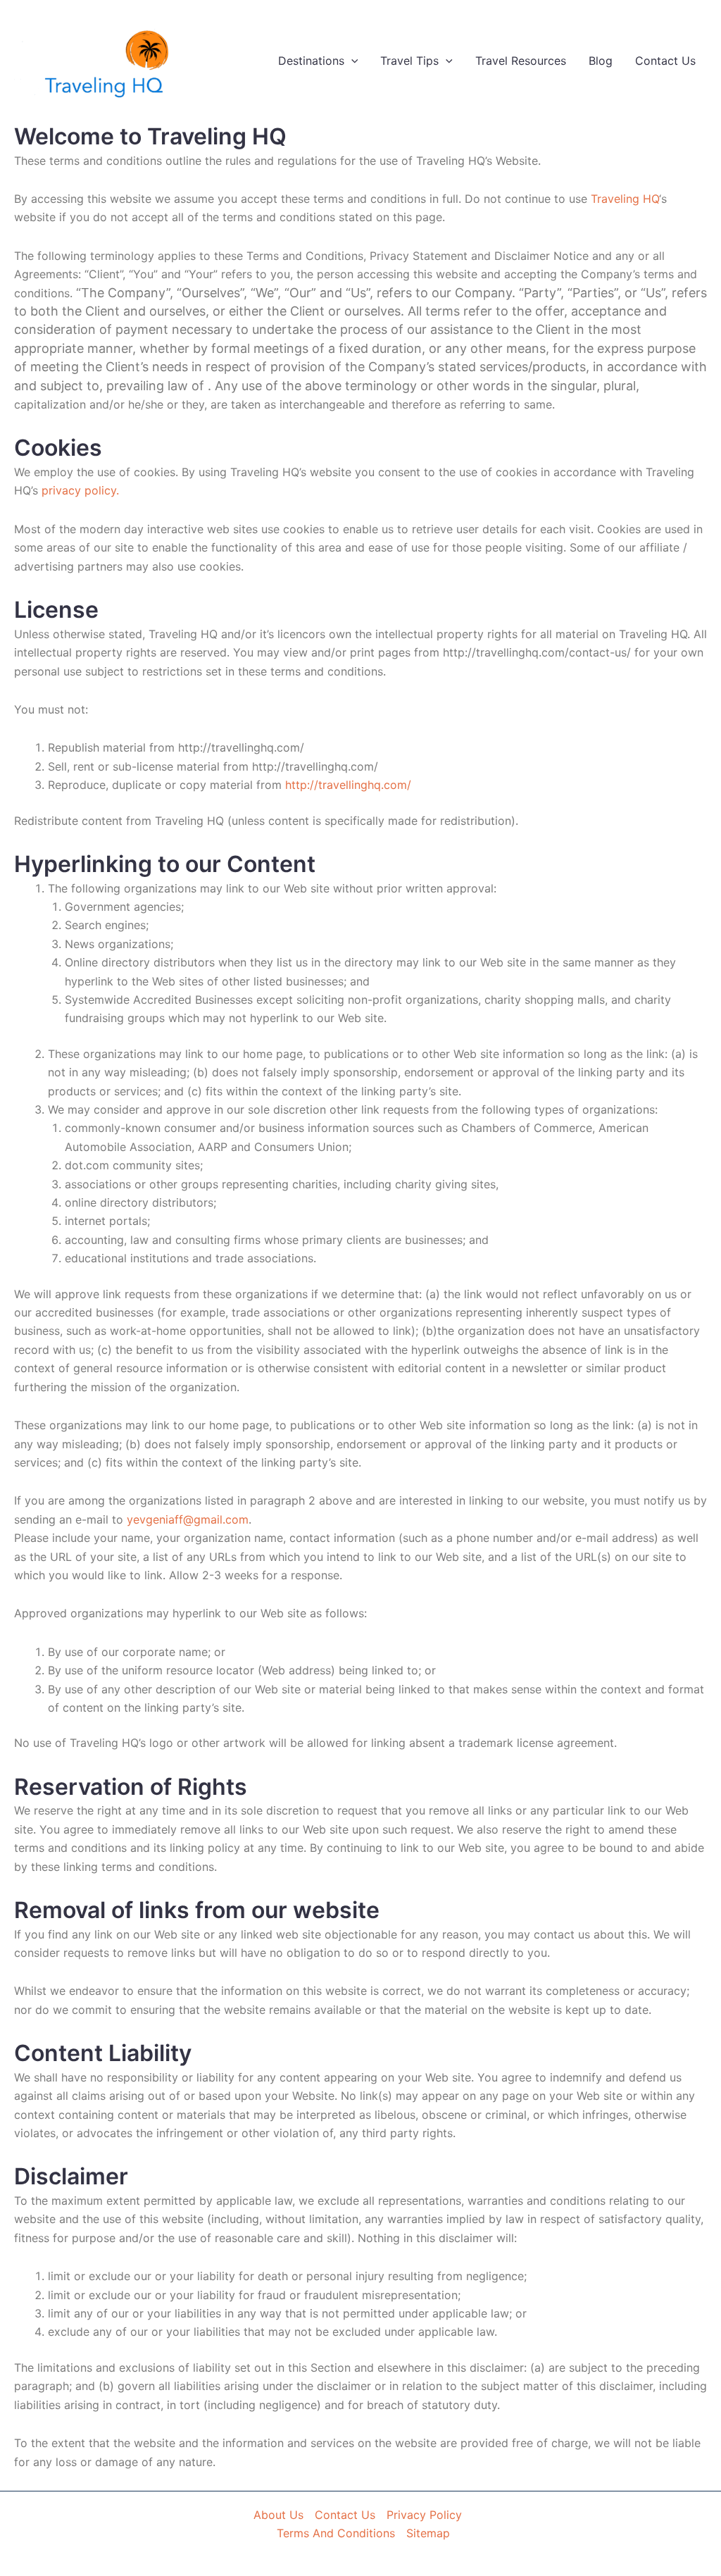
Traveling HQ (625, 199)
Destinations (311, 61)
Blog (601, 61)
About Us (278, 2515)
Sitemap (428, 2533)
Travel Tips (409, 61)
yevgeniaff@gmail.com (188, 1519)
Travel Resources (521, 61)
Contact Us (665, 61)
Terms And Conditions (336, 2533)
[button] (351, 61)
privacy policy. (79, 490)
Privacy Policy (424, 2515)
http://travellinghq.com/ (348, 785)
